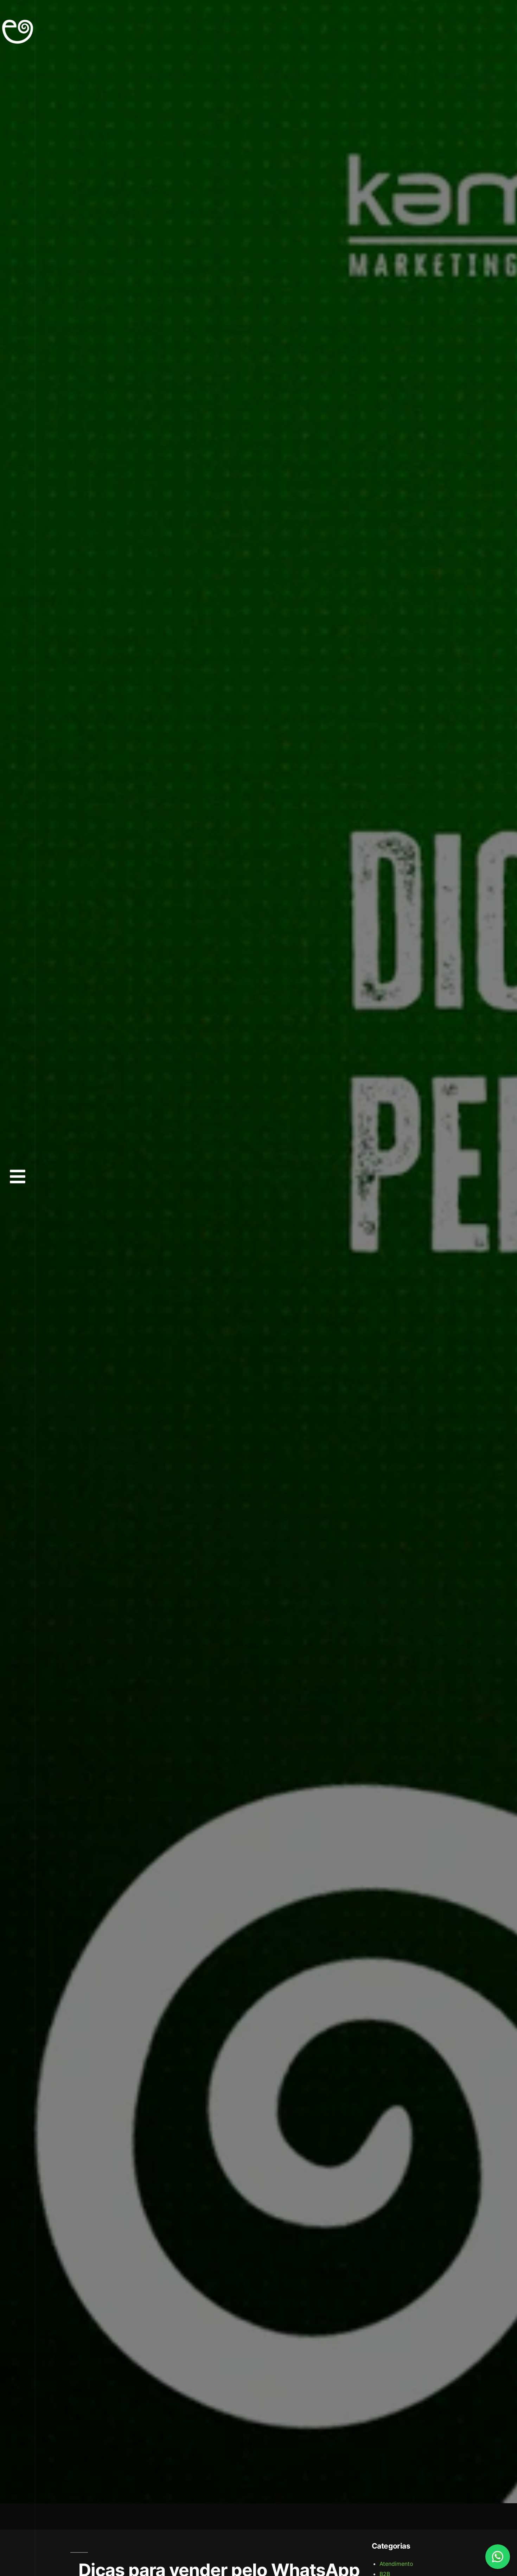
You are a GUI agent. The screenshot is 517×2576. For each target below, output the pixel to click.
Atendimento (396, 2564)
